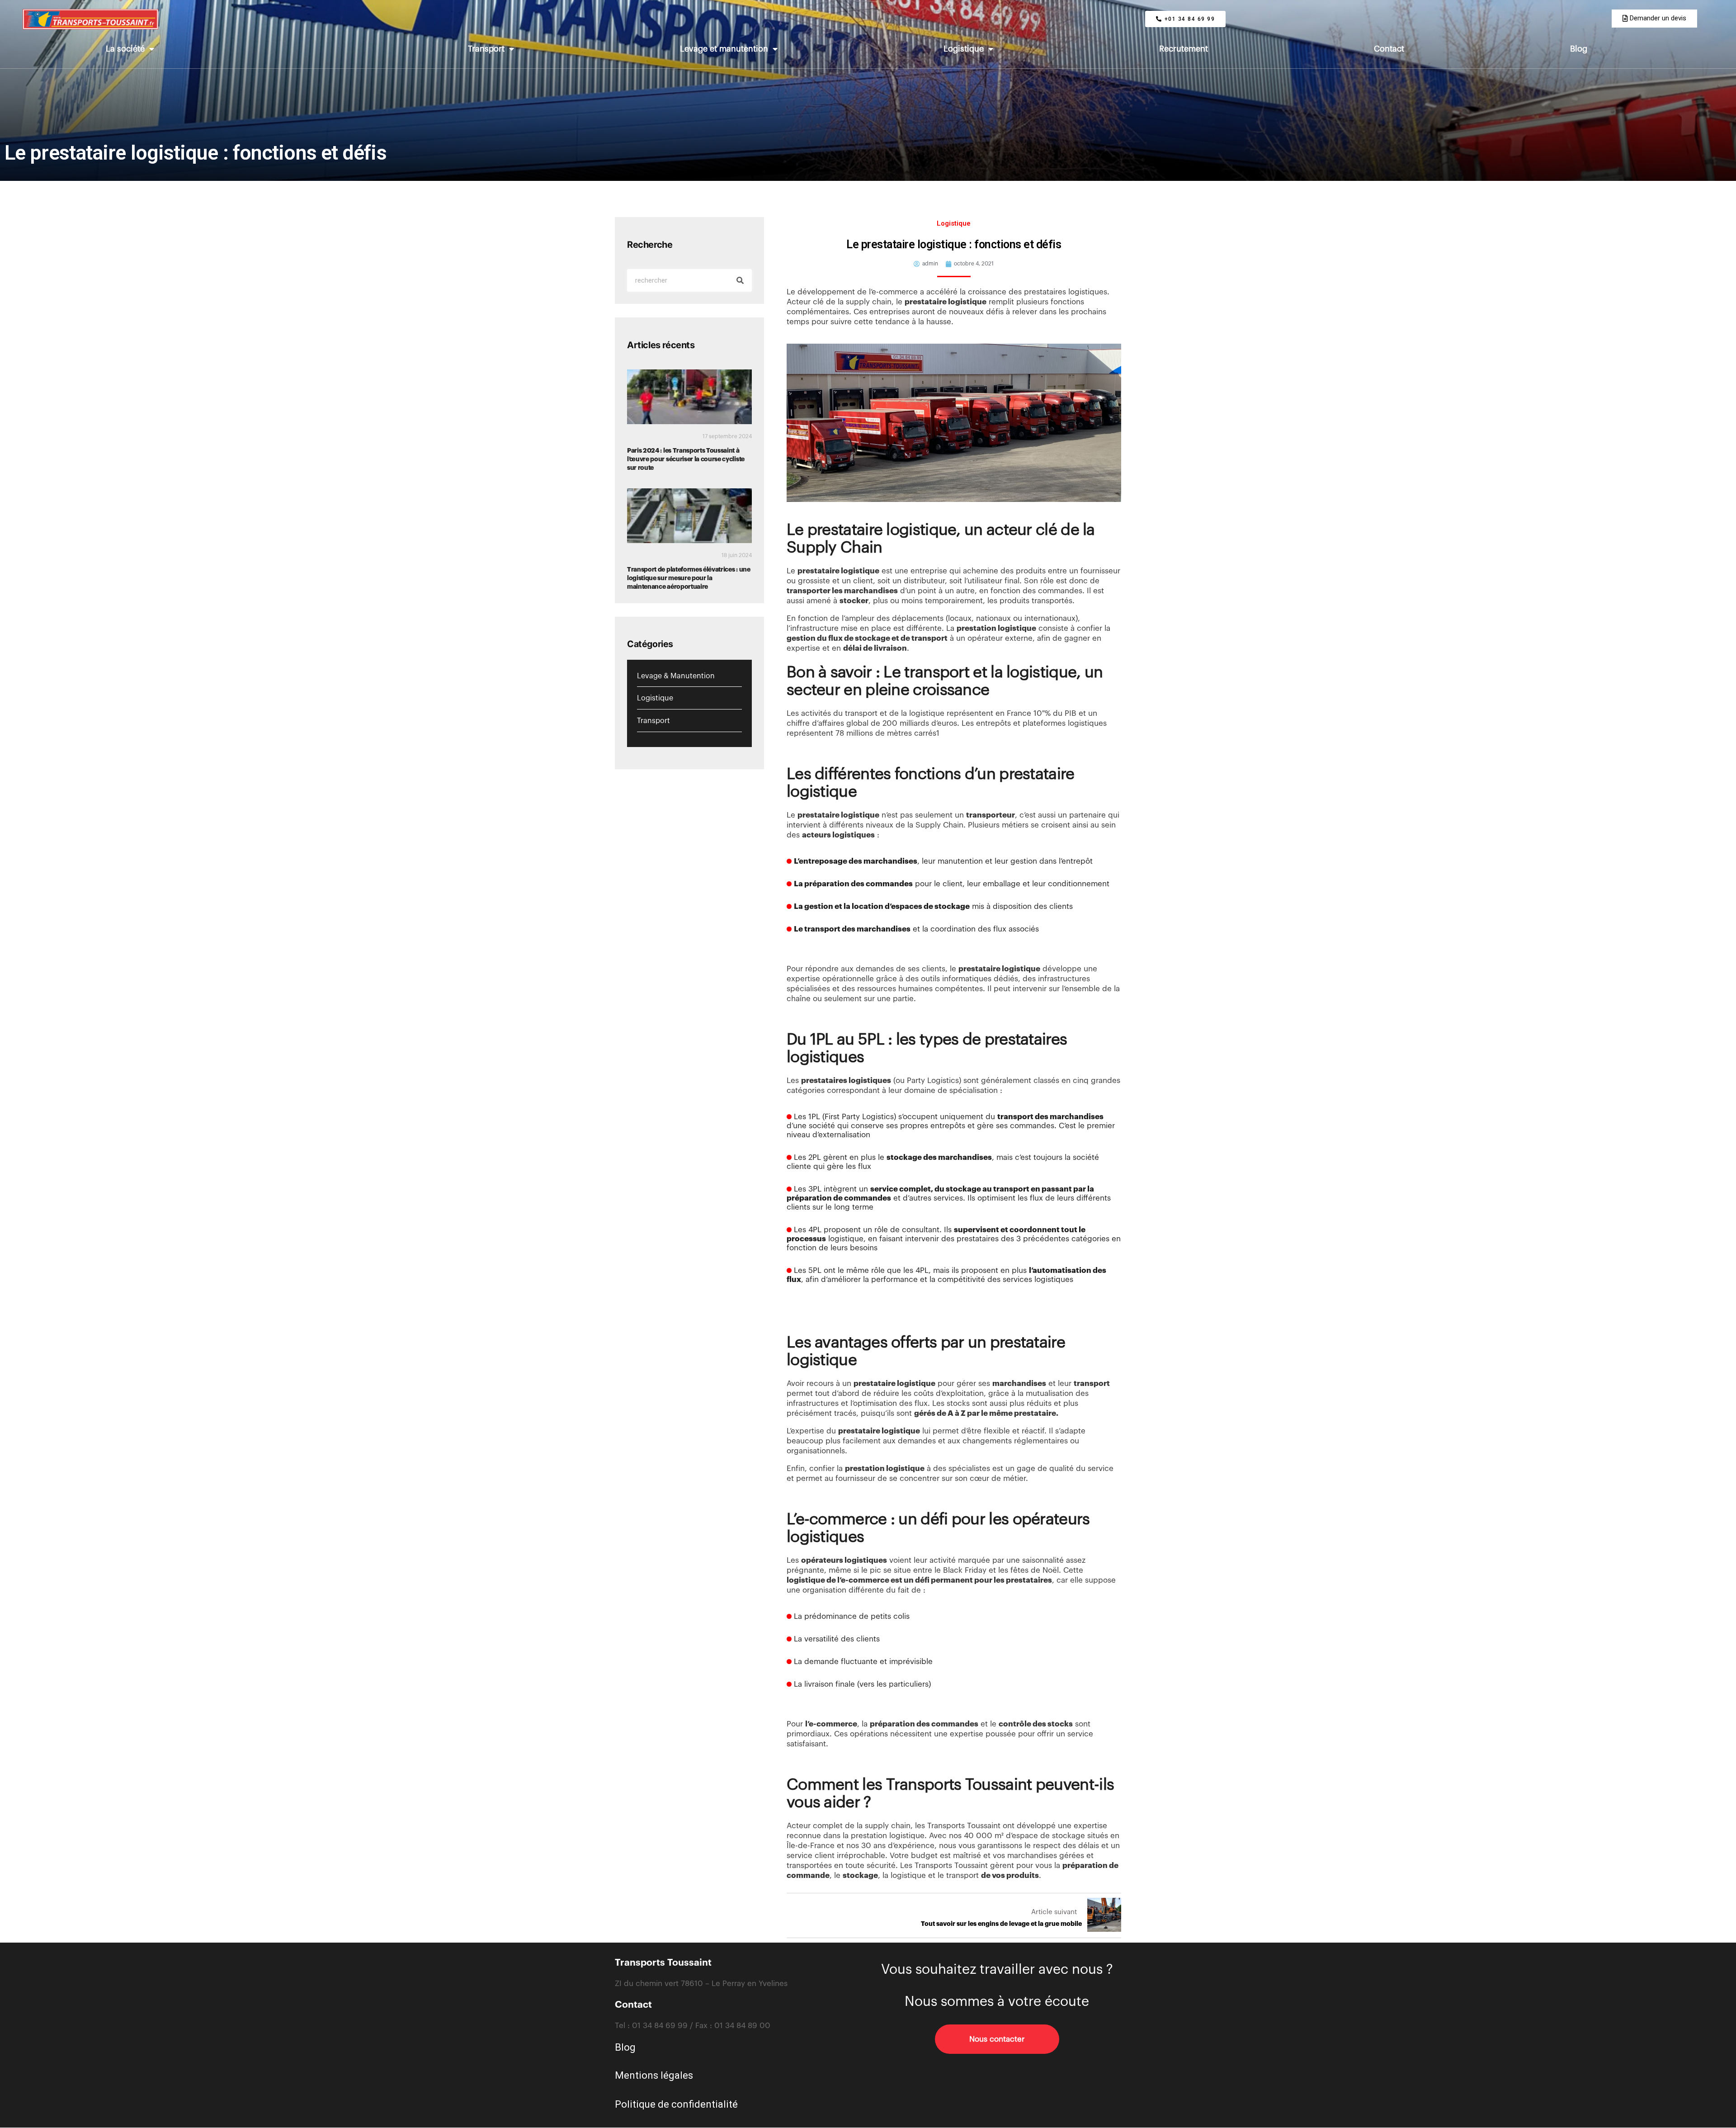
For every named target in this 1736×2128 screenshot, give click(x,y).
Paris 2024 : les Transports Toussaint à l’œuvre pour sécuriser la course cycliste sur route (686, 459)
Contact (1389, 49)
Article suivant (1054, 1912)
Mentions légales (654, 2075)
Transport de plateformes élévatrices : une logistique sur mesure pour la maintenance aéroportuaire (689, 578)
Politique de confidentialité (676, 2104)
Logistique (964, 49)
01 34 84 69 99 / (664, 2026)
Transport (486, 49)
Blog (1579, 49)
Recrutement (1184, 49)
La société (125, 49)
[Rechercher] (740, 280)
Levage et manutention (724, 49)
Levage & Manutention (676, 676)
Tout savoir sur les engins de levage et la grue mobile (1001, 1924)
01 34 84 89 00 (742, 2026)
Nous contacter (997, 2039)
